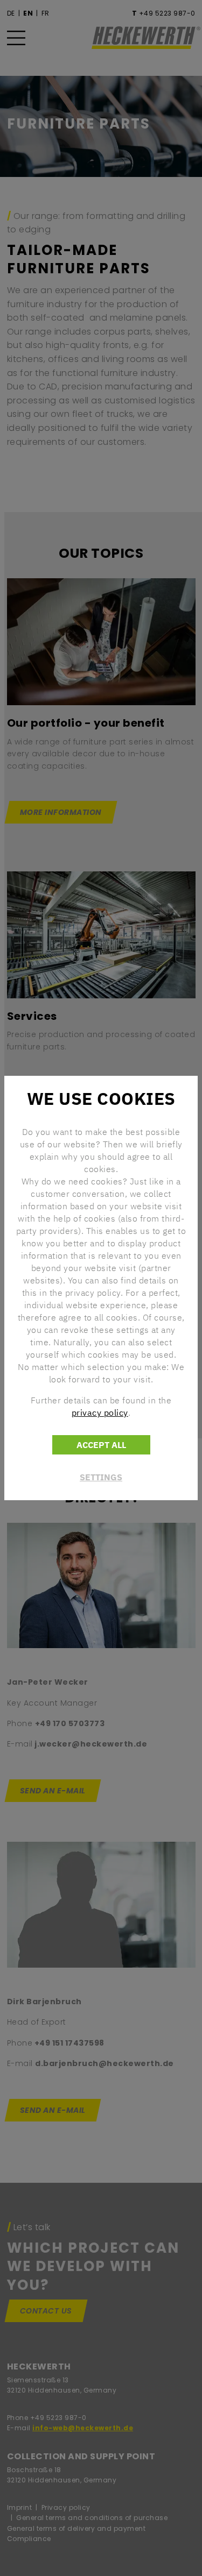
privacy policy (100, 1413)
